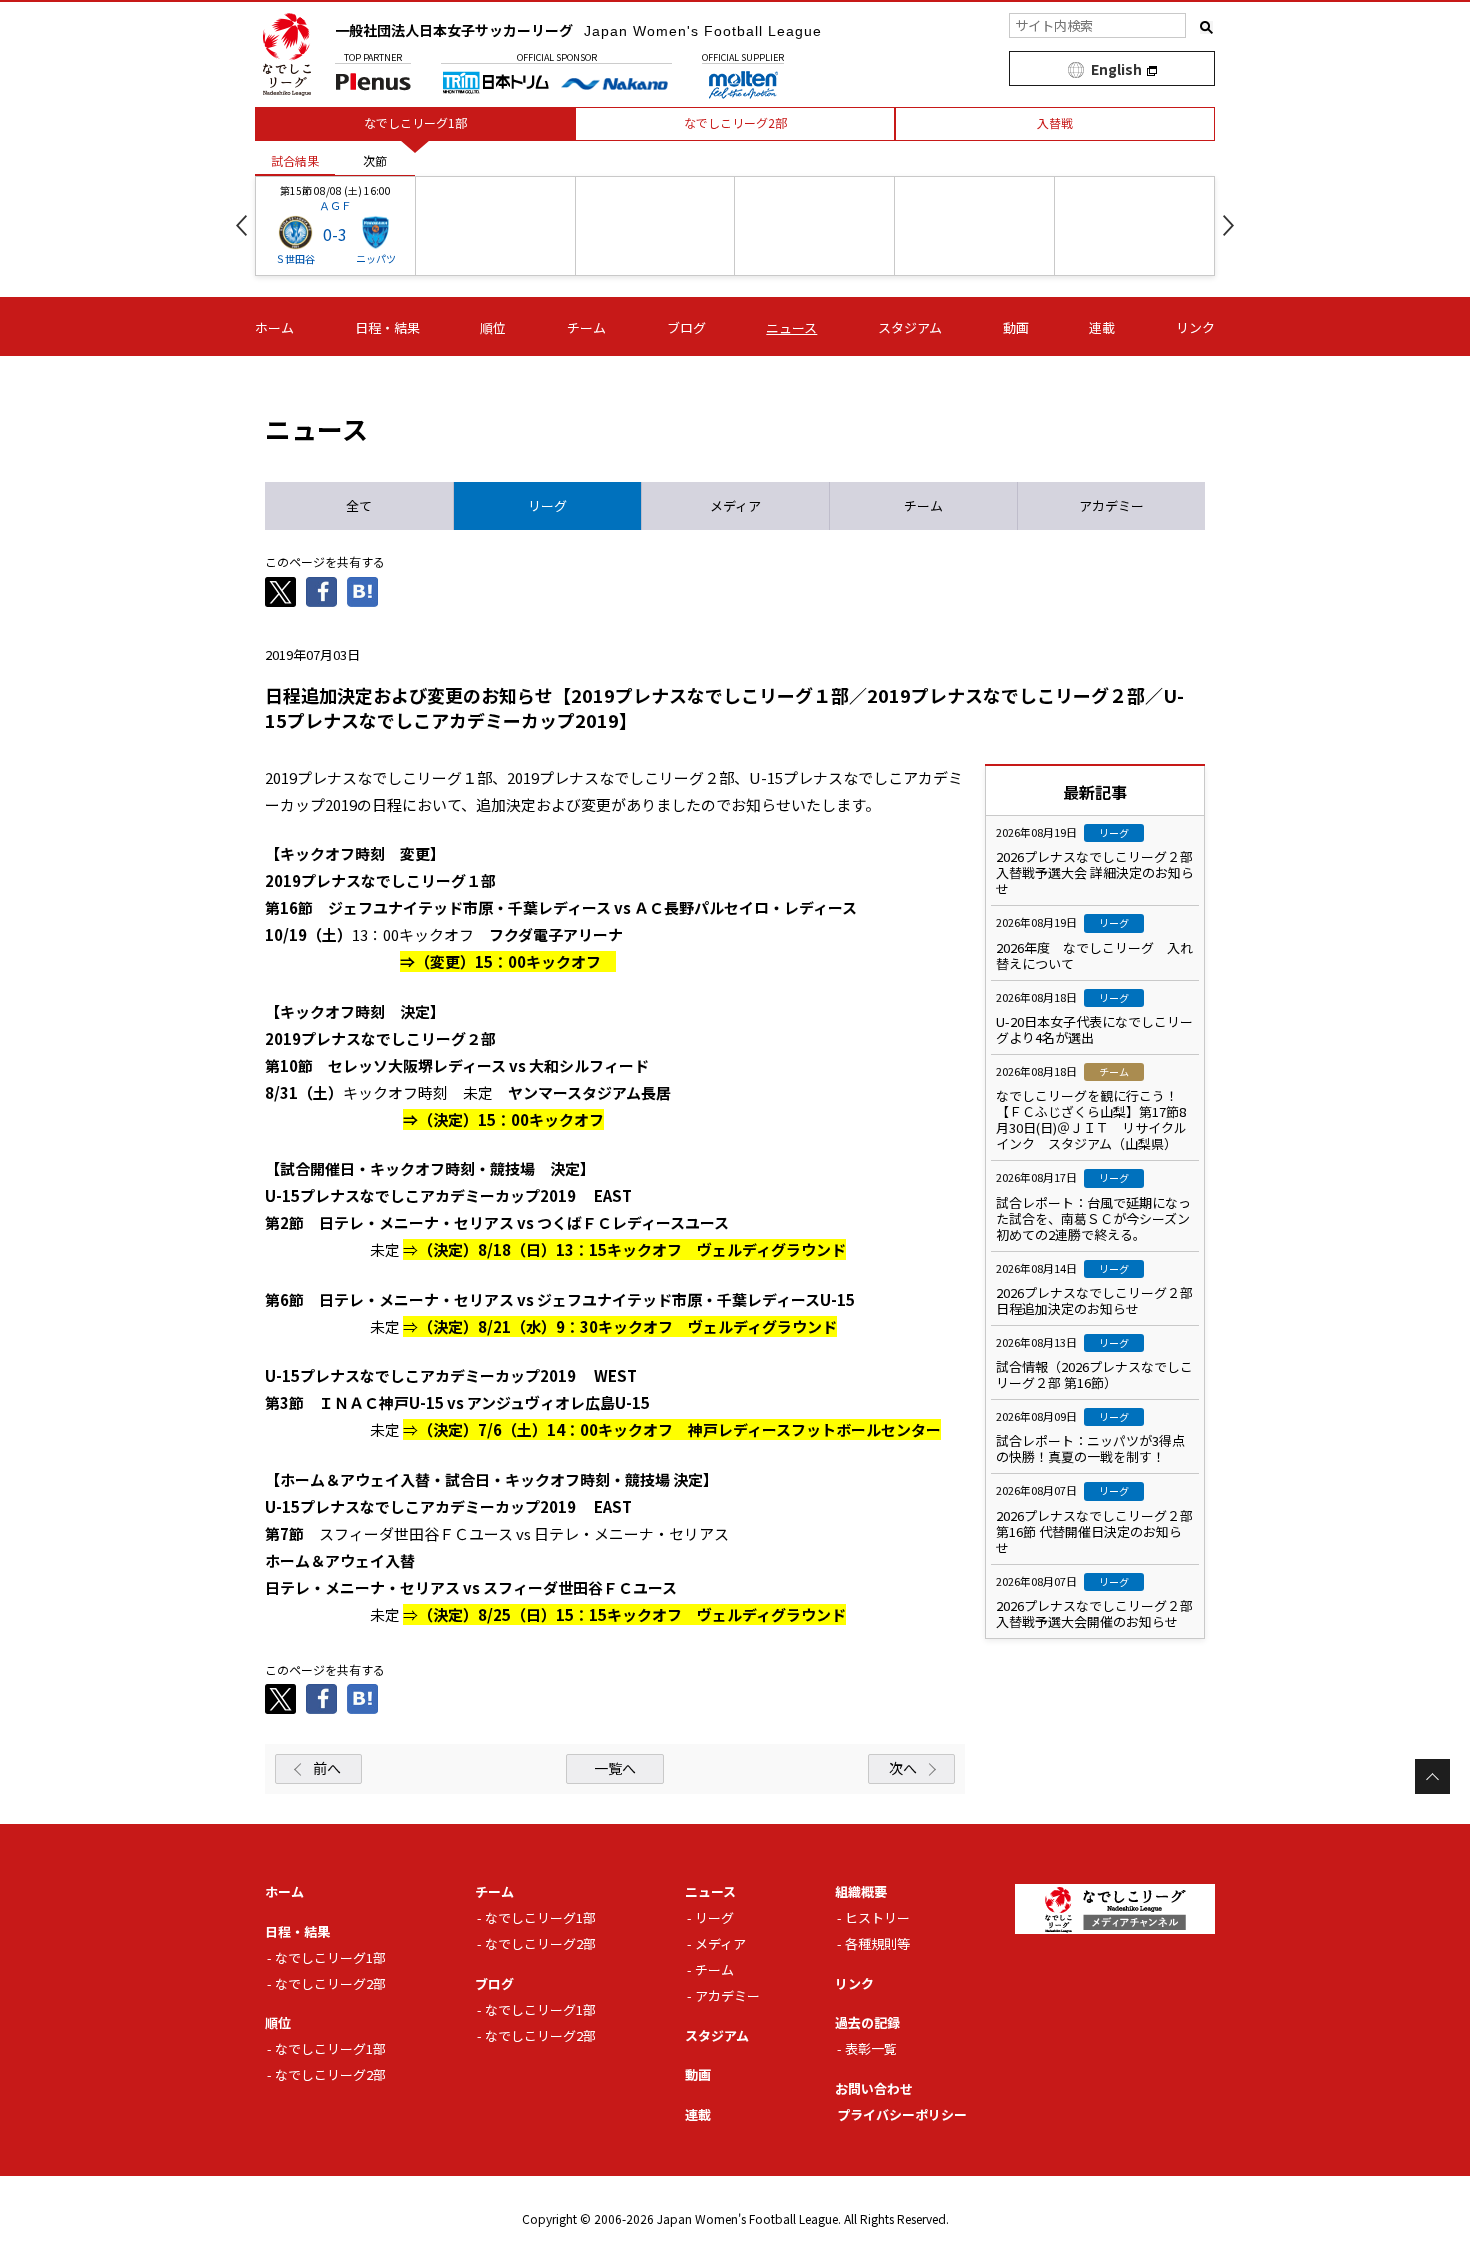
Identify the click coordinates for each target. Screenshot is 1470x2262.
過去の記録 (867, 2022)
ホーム (274, 327)
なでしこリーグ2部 (330, 1983)
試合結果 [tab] (295, 160)
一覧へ (615, 1768)
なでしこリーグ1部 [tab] (415, 122)
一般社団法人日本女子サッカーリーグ (578, 30)
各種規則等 (877, 1943)
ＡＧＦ (335, 205)
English (1116, 69)
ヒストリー (877, 1917)
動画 (1016, 327)
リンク (1195, 327)
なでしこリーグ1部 (330, 1957)
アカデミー (727, 1995)
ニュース (791, 327)
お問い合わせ (874, 2088)
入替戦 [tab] (1055, 122)
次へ (903, 1768)
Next (1228, 225)
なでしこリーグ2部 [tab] (735, 122)
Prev (241, 225)
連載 (1102, 327)
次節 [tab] (375, 160)
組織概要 (861, 1891)
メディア (720, 1943)
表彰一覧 (871, 2048)
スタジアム (910, 327)
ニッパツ (376, 258)
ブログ (686, 327)
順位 (493, 327)
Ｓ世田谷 (295, 258)
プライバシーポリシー (902, 2114)
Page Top (1432, 1776)
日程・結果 (387, 327)
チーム (586, 327)
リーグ (714, 1917)
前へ (327, 1768)
